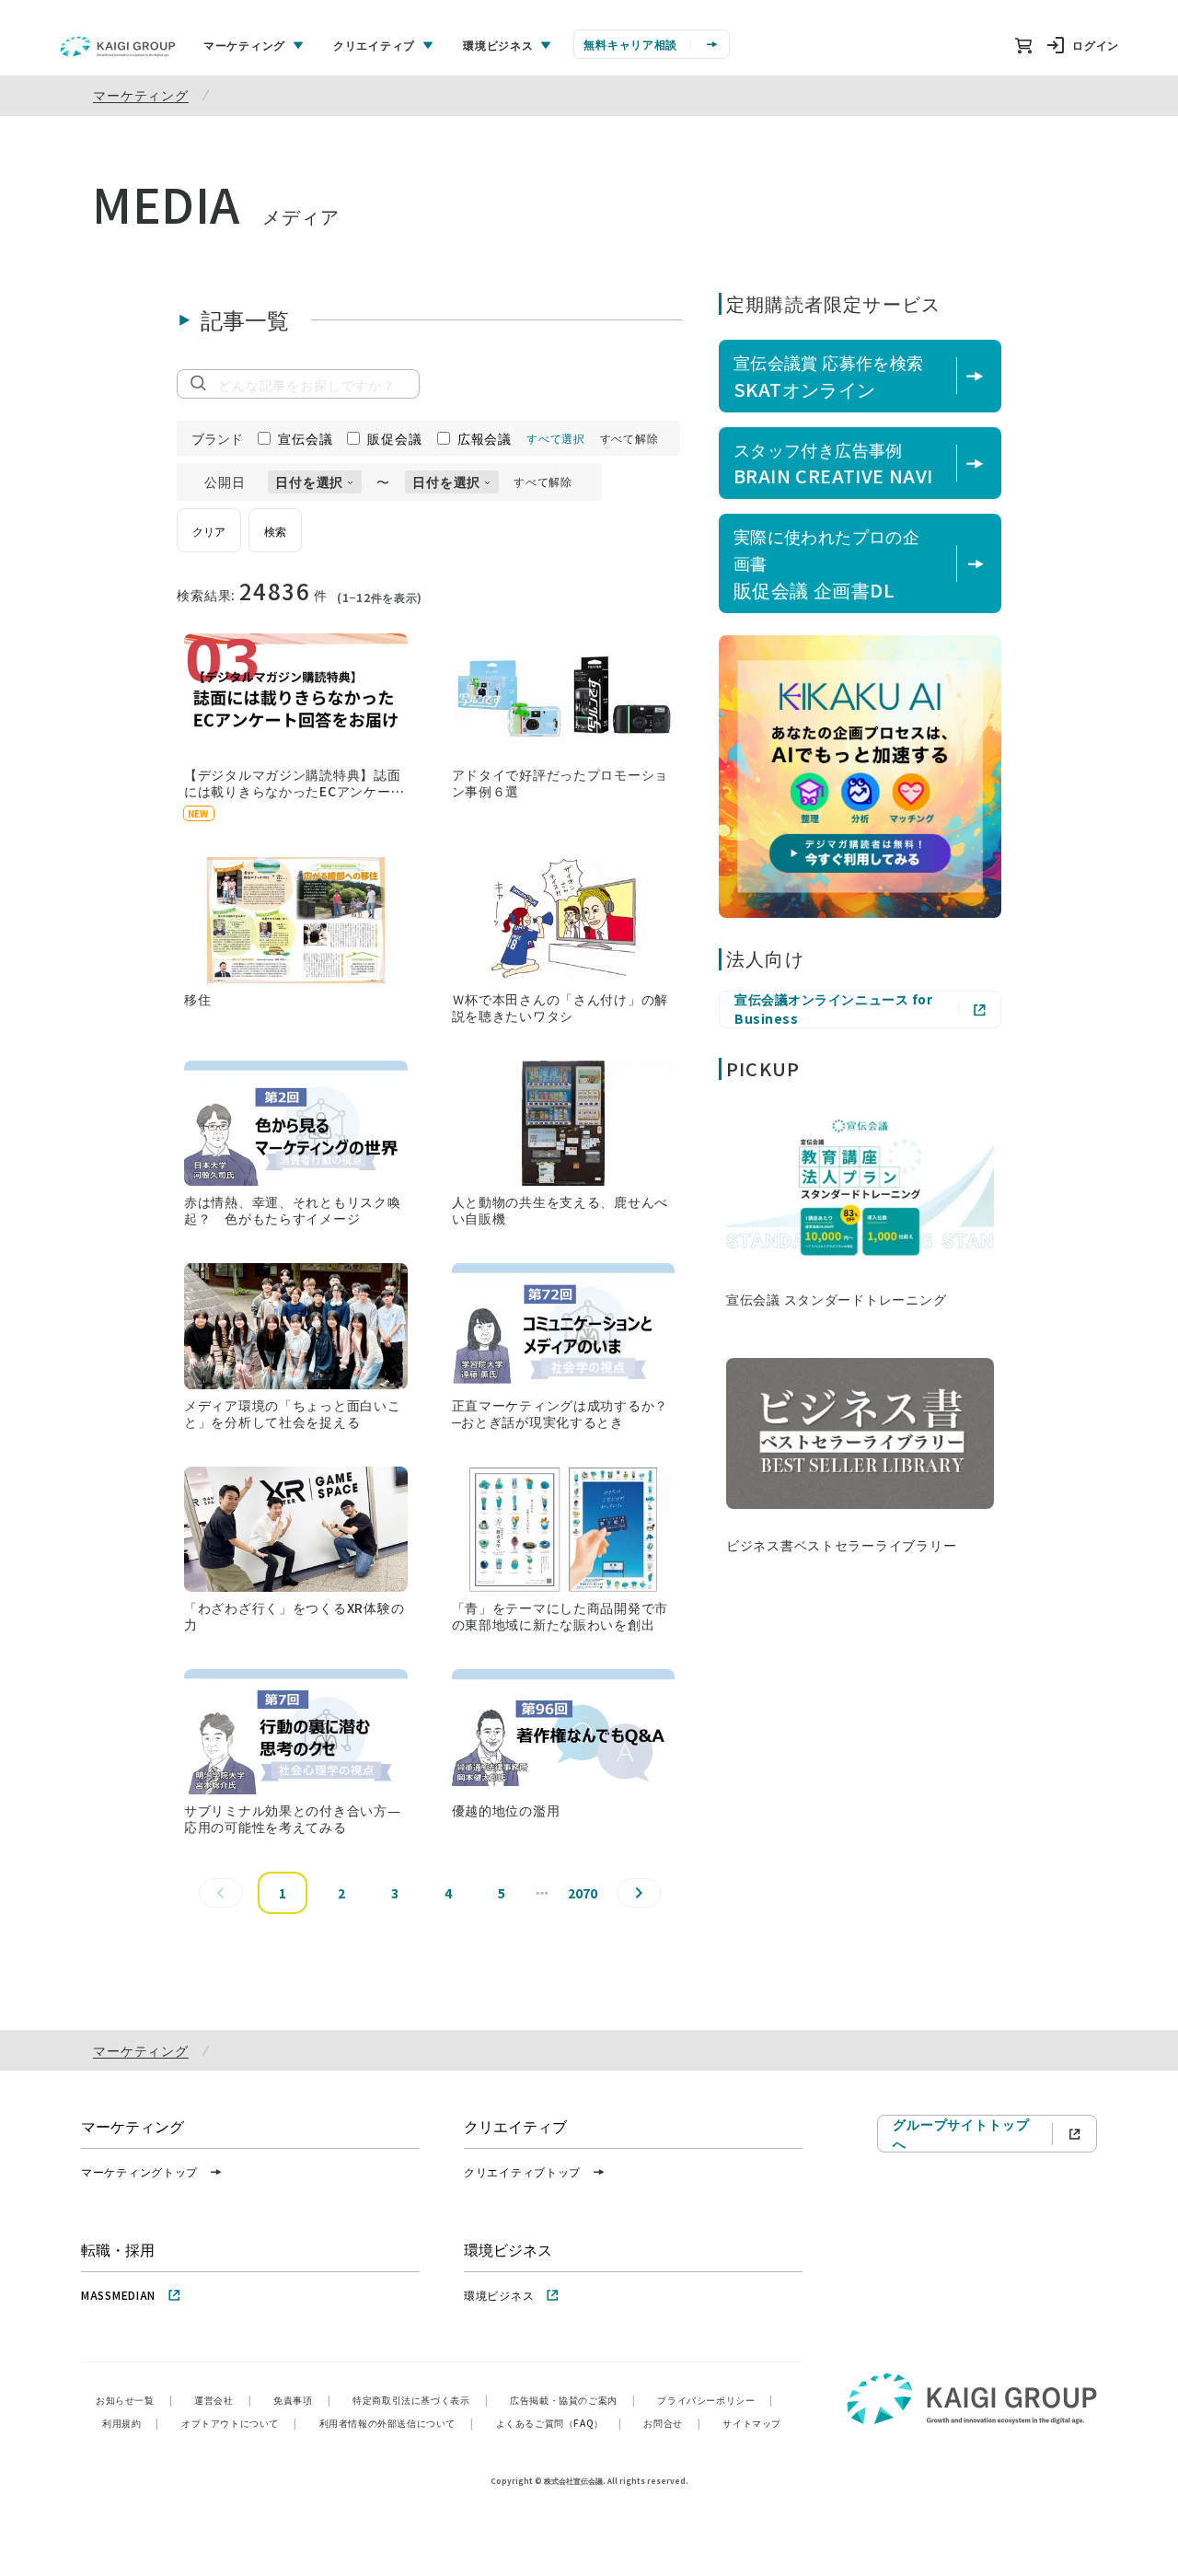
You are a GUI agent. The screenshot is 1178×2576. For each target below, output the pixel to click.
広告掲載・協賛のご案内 (572, 2400)
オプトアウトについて (239, 2423)
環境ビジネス (499, 2295)
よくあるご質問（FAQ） (559, 2423)
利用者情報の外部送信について (397, 2423)
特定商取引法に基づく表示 (420, 2400)
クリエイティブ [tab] (374, 45)
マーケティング (141, 95)
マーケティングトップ (139, 2171)
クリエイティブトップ (522, 2171)
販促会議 (394, 438)
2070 (583, 1893)
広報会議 (485, 438)
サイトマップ (752, 2423)
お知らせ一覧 (134, 2400)
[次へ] (639, 1893)
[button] (296, 727)
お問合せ (672, 2423)
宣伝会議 (305, 438)
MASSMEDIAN (118, 2295)
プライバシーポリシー (715, 2400)
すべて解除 (629, 438)
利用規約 (131, 2423)
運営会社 (223, 2400)
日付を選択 (309, 482)
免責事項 (302, 2400)
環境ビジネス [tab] (498, 45)
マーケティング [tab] (244, 45)
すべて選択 (556, 438)
